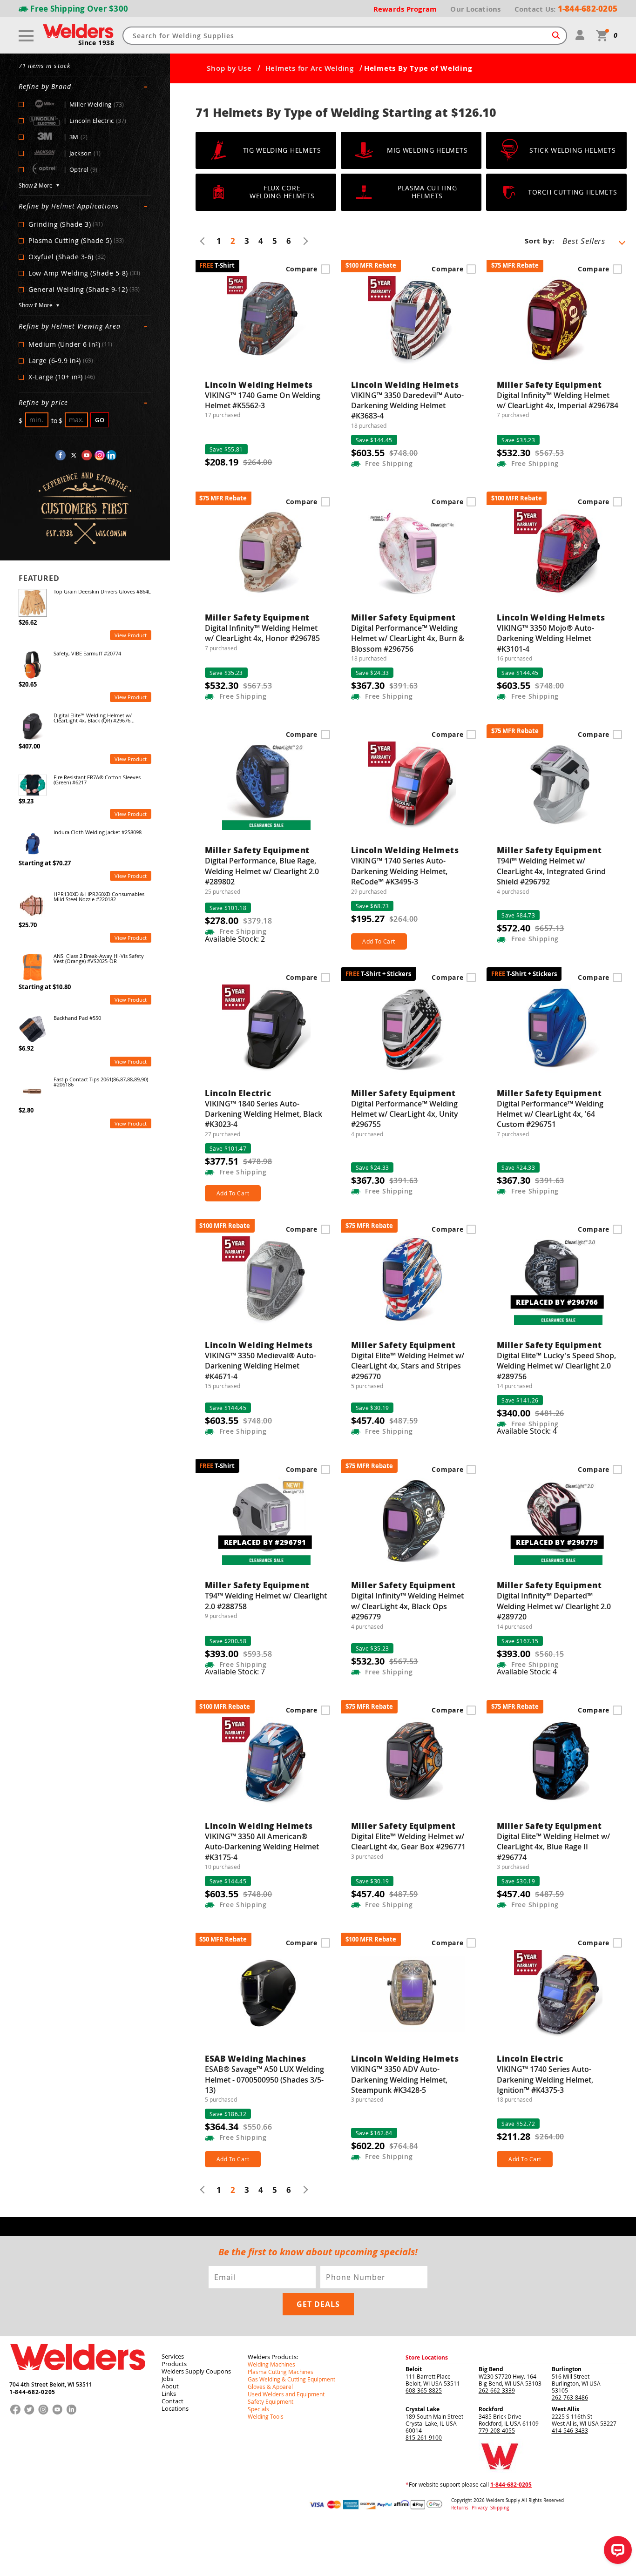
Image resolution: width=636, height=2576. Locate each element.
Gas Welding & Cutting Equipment (291, 2379)
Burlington (567, 2369)
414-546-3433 (570, 2430)
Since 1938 (96, 43)
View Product (131, 635)
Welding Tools (266, 2416)
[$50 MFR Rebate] (266, 1999)
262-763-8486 (570, 2397)
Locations (175, 2408)
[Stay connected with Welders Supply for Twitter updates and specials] (74, 455)
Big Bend (491, 2369)
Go (100, 420)
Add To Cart (379, 941)
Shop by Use (229, 68)
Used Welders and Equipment (286, 2394)
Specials (258, 2409)
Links (169, 2394)
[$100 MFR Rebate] (413, 325)
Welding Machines (271, 2364)
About (170, 2386)
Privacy (480, 2508)
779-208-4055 (497, 2430)
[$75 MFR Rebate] (558, 325)
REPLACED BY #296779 (557, 1542)
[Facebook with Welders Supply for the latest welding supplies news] (61, 455)
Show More (36, 186)
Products (174, 2364)
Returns (460, 2508)
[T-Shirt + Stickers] (413, 1033)
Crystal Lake (423, 2409)
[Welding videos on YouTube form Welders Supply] (87, 455)
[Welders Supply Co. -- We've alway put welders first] (78, 2378)
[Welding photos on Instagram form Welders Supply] (100, 455)
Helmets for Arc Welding (310, 68)
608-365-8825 (424, 2390)
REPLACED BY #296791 (265, 1542)
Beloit (414, 2369)
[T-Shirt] (266, 325)
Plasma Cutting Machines (281, 2372)
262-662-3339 (497, 2390)
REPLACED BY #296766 (557, 1301)
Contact (173, 2401)
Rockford (491, 2409)
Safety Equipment (271, 2401)
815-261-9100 (424, 2437)
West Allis (565, 2409)
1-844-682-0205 (32, 2392)
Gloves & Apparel (270, 2387)
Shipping (500, 2508)
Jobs (167, 2379)
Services (173, 2356)
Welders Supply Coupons (196, 2371)
